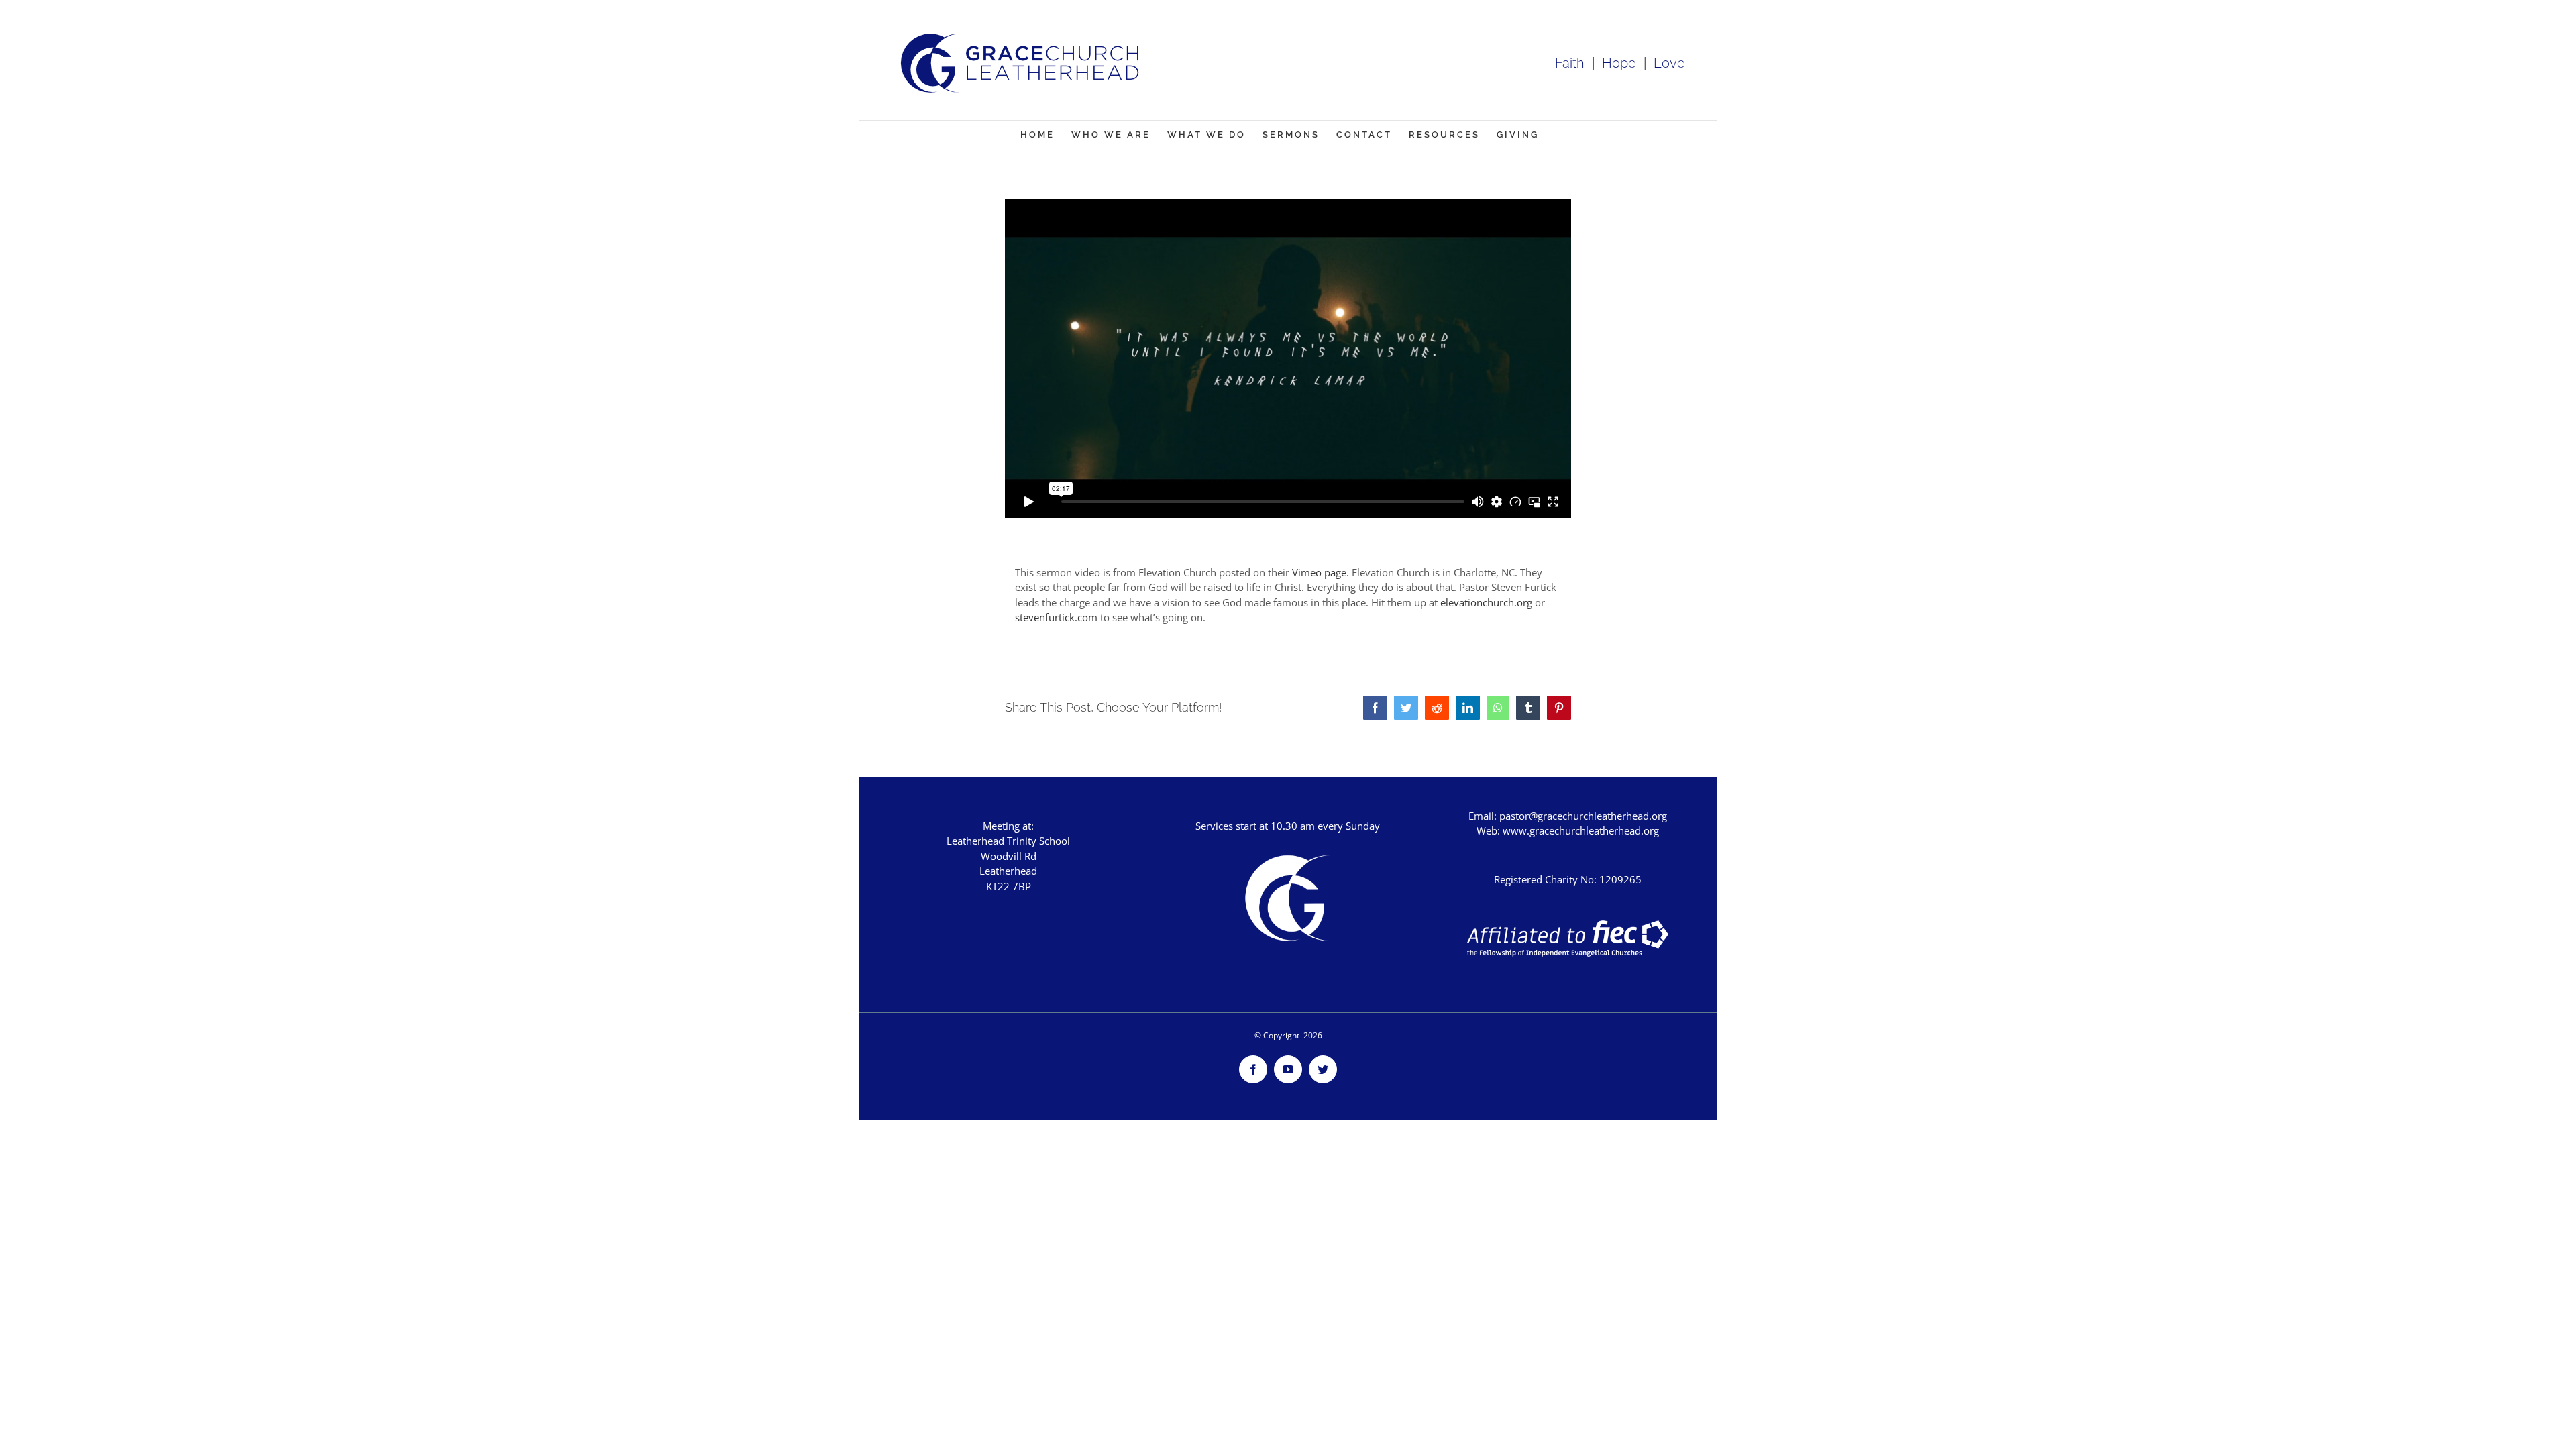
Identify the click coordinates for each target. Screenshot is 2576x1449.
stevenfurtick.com (1056, 617)
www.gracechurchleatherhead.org (1581, 830)
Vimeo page (1319, 572)
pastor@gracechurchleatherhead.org (1583, 816)
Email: (1484, 816)
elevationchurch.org (1486, 602)
